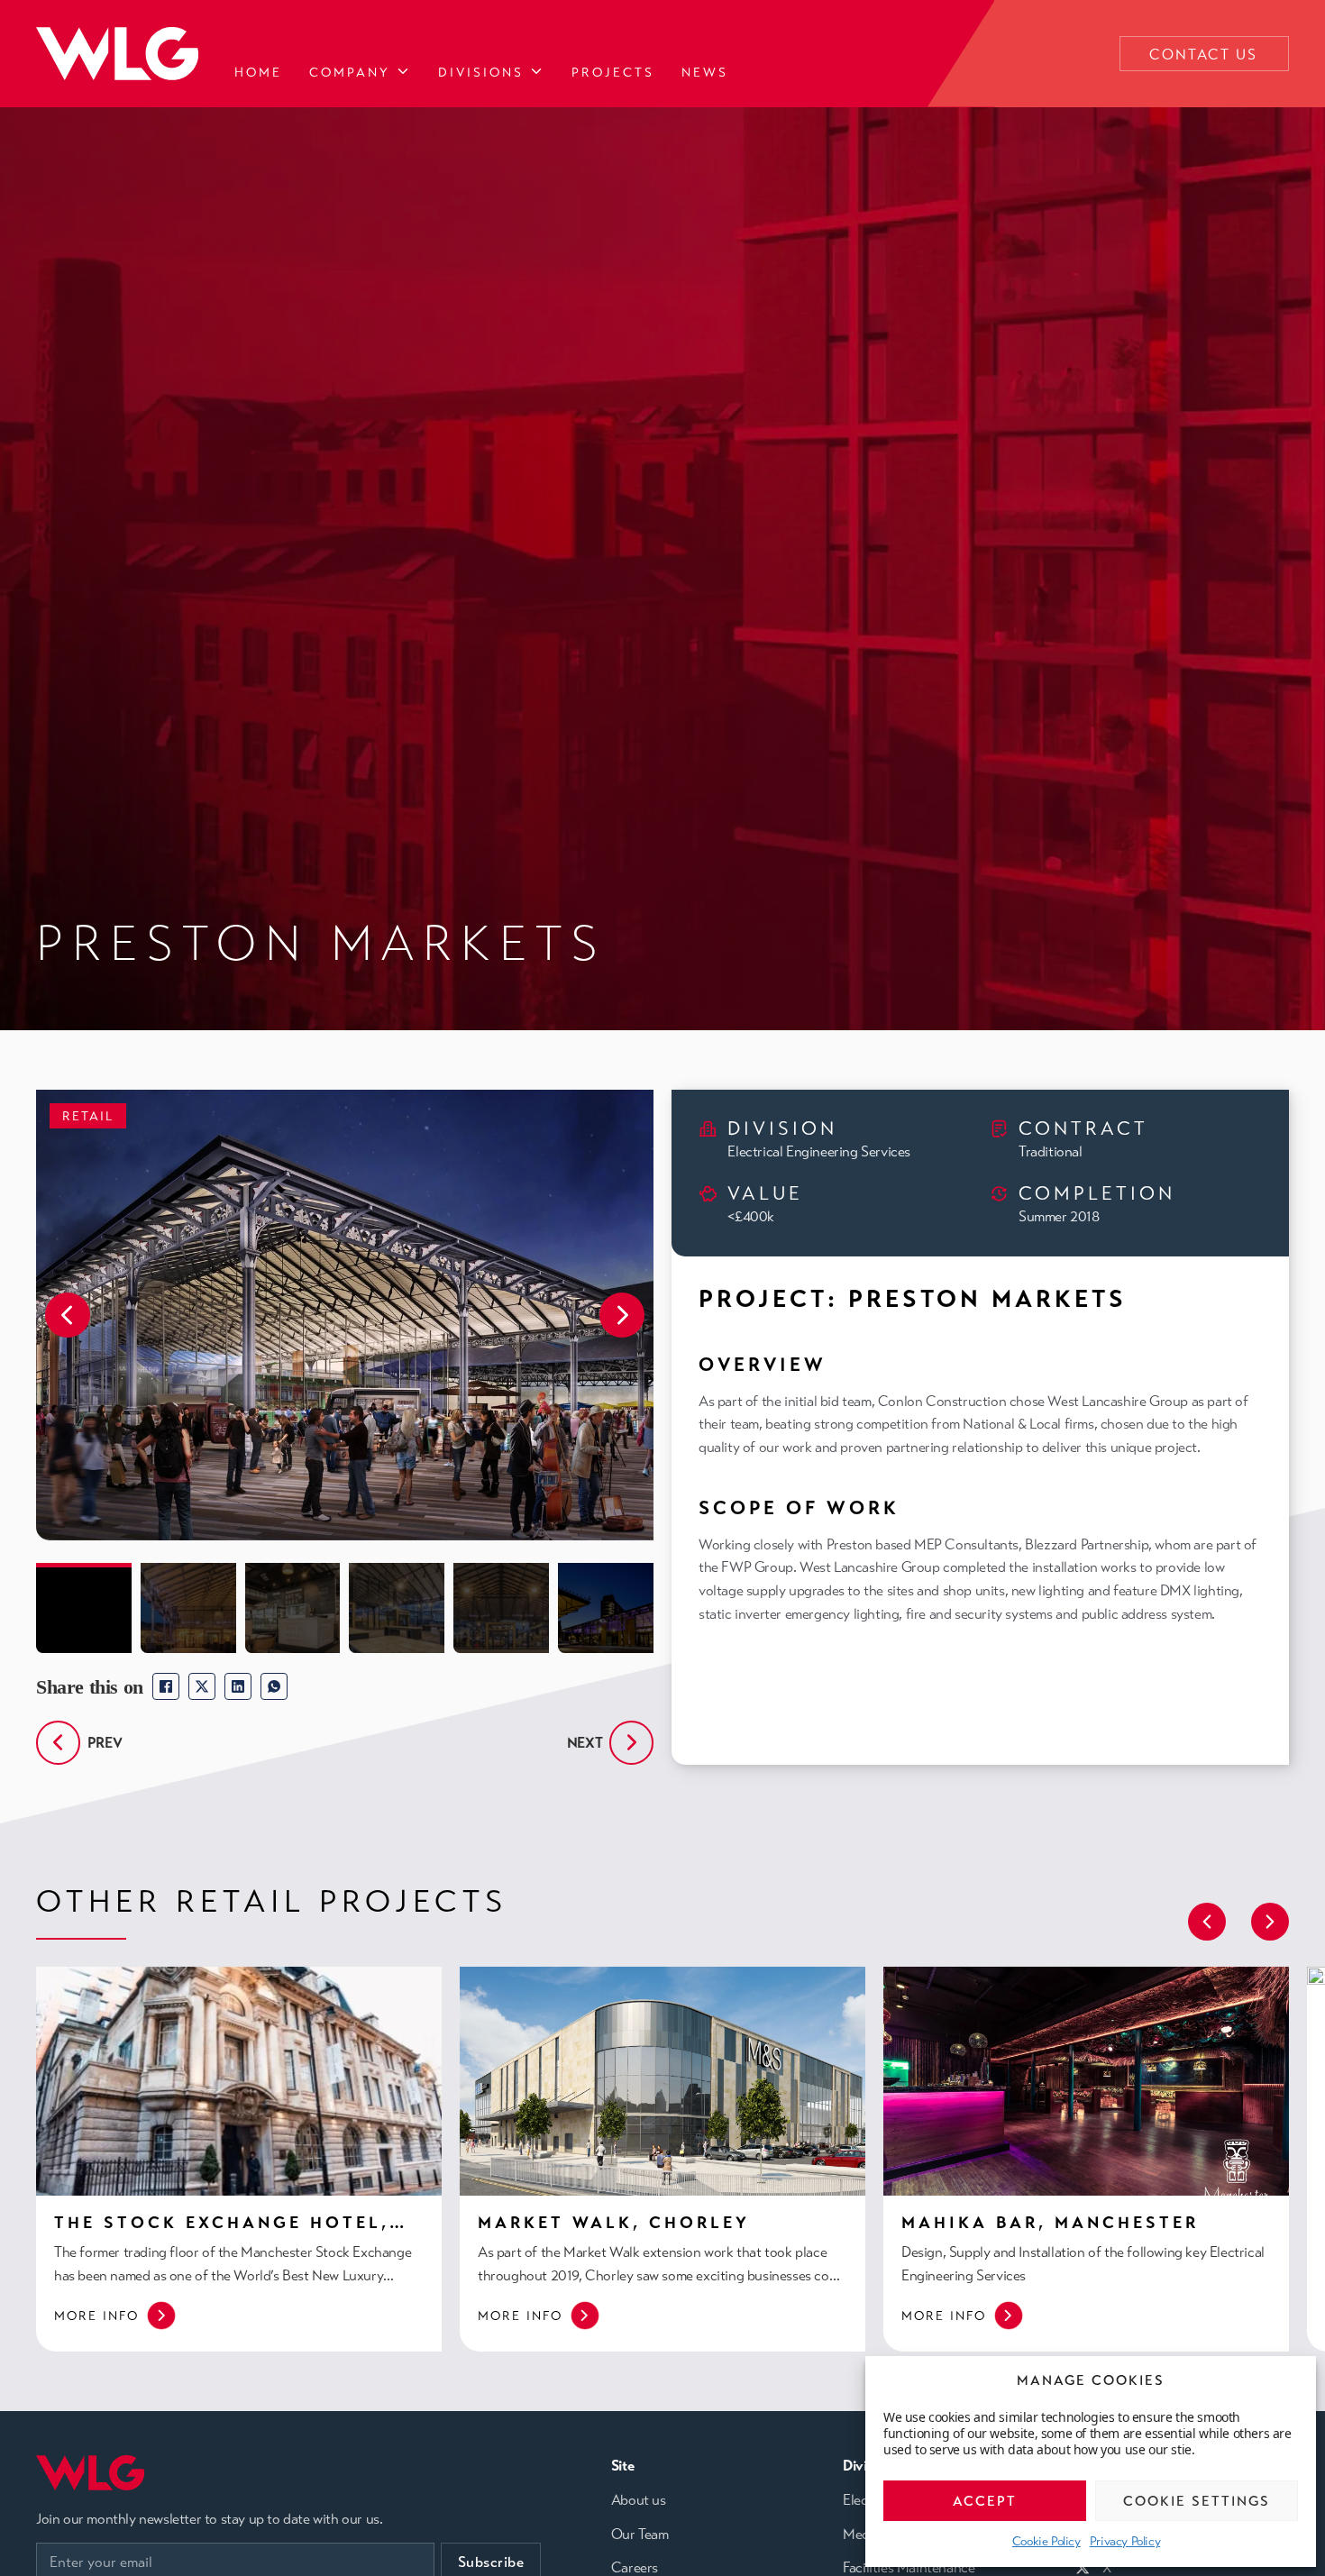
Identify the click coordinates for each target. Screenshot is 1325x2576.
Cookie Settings (1197, 2501)
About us (639, 2500)
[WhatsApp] (274, 1686)
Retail (88, 1116)
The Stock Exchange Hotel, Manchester (222, 2233)
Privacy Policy (1125, 2541)
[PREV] (58, 1743)
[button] (68, 1315)
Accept (985, 2501)
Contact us (1203, 55)
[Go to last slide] (1207, 1922)
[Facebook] (166, 1686)
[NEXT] (631, 1743)
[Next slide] (1270, 1922)
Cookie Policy (1046, 2541)
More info (96, 2316)
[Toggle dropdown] (403, 72)
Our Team (640, 2535)
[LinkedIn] (238, 1686)
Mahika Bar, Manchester (1050, 2223)
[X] (202, 1686)
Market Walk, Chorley (614, 2223)
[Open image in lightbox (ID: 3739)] (345, 1315)
